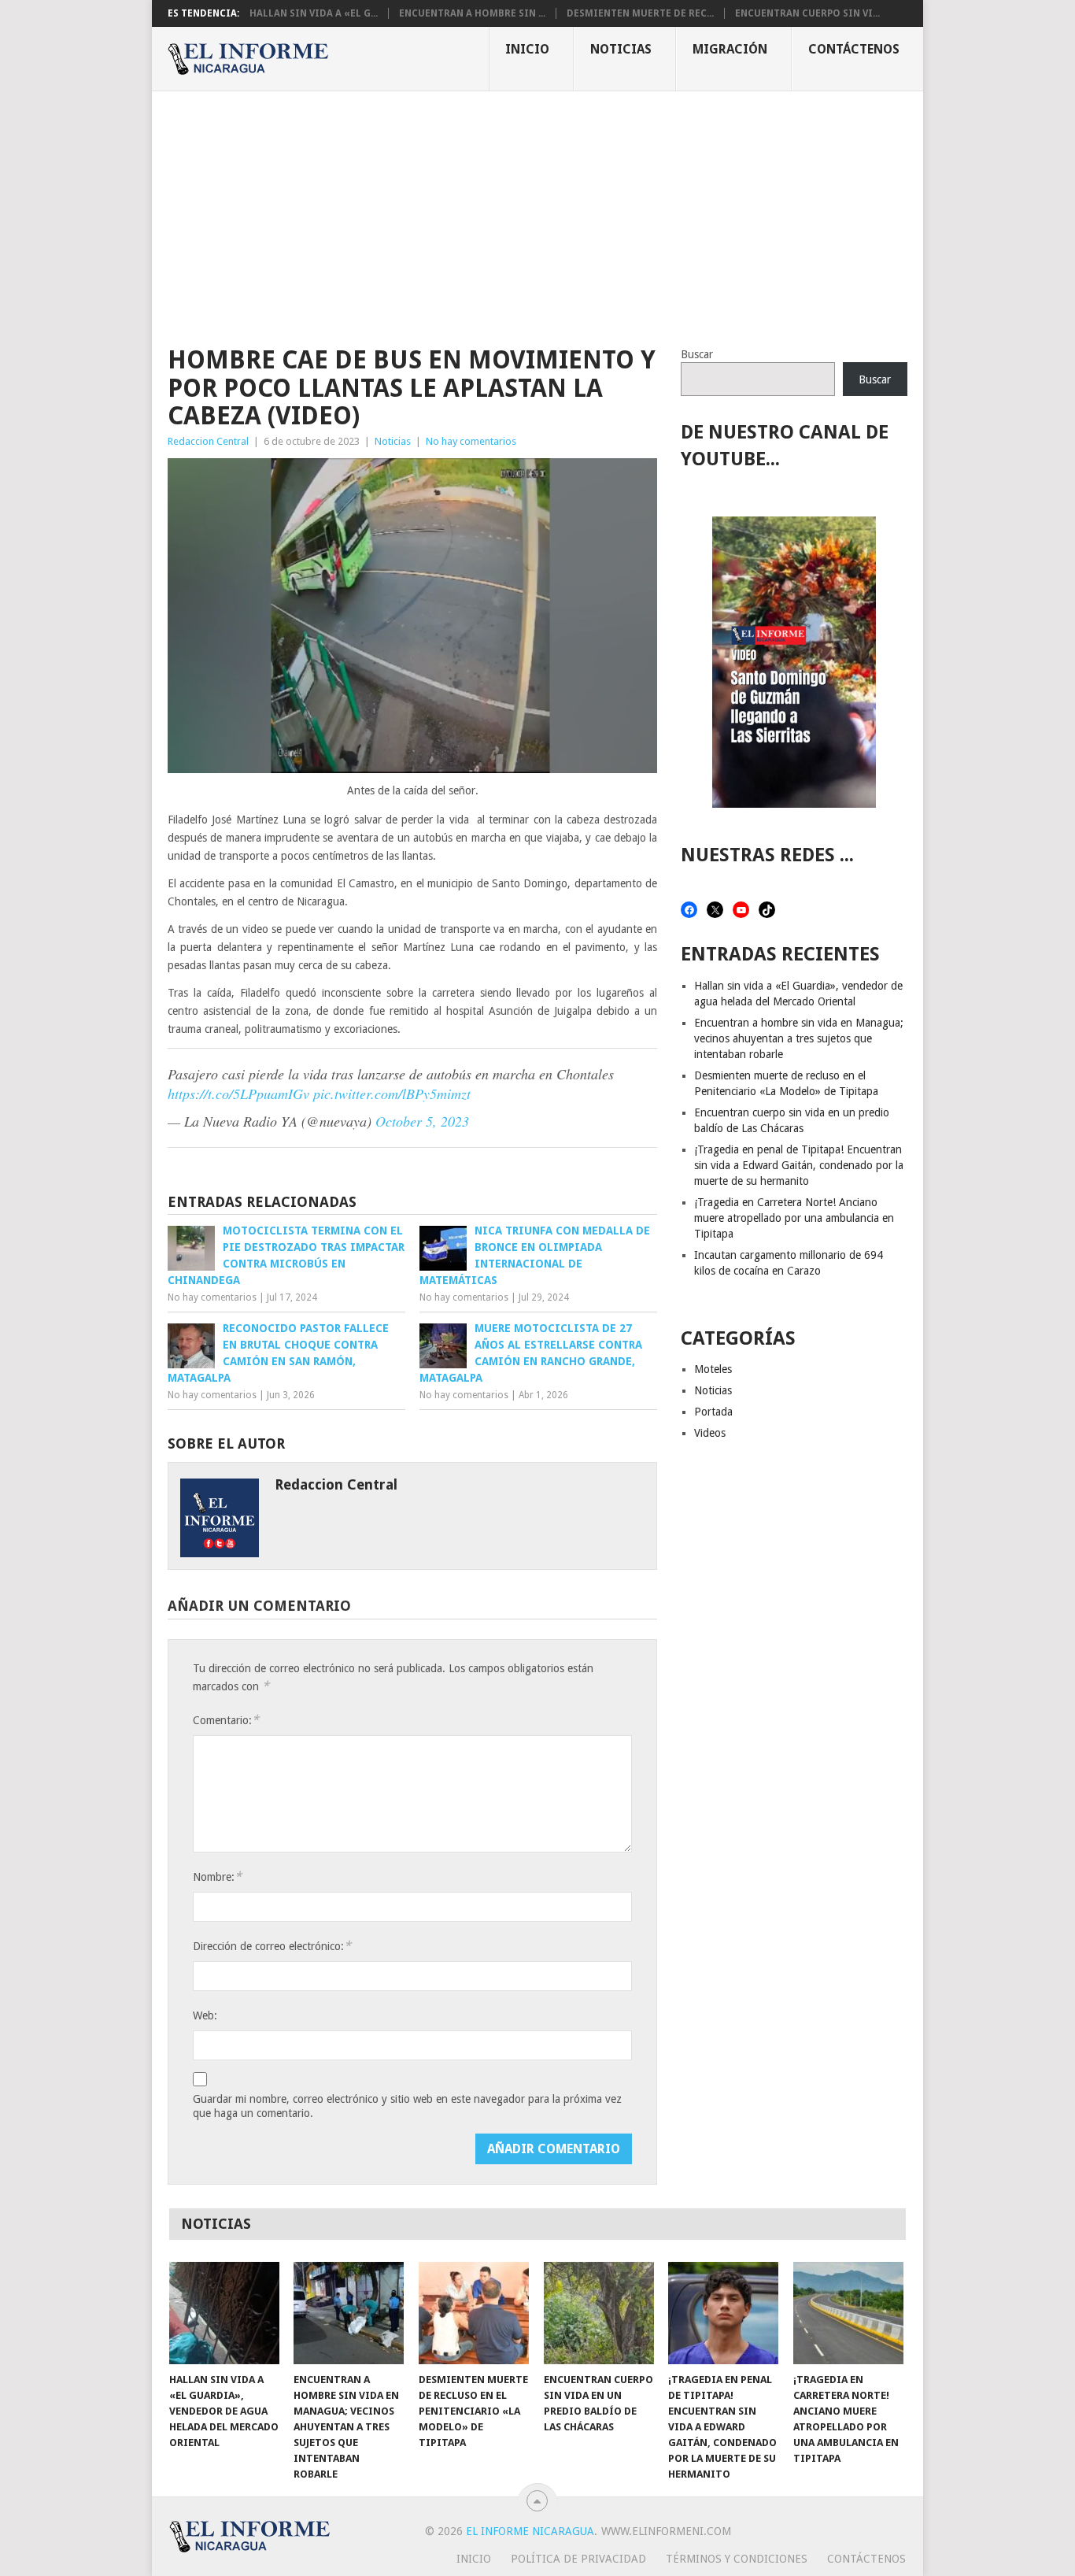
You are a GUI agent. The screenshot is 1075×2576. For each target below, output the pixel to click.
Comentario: (226, 1720)
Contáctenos (854, 49)
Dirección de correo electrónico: (272, 1946)
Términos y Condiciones (737, 2559)
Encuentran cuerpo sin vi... (807, 13)
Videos (710, 1433)
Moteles (713, 1369)
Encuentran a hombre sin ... (472, 13)
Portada (713, 1412)
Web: (205, 2015)
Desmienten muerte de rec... (640, 13)
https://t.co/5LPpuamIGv (238, 1094)
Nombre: (217, 1876)
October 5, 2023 (422, 1121)
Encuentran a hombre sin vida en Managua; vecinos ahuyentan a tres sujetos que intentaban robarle (799, 1038)
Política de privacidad (578, 2559)
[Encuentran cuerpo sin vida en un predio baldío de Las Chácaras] (599, 2313)
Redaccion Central (208, 441)
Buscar (697, 354)
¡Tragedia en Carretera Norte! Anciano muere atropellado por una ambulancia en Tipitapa (794, 1218)
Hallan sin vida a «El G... (314, 13)
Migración (730, 49)
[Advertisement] (537, 209)
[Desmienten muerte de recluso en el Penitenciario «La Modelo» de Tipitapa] (474, 2313)
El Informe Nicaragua (530, 2531)
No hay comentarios (471, 441)
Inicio (527, 49)
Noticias (621, 49)
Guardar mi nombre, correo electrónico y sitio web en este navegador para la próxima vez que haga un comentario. (407, 2106)
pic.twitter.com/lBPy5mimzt (392, 1094)
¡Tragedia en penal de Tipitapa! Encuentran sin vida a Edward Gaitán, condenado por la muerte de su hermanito (799, 1165)
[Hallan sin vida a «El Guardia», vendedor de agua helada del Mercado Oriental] (224, 2313)
